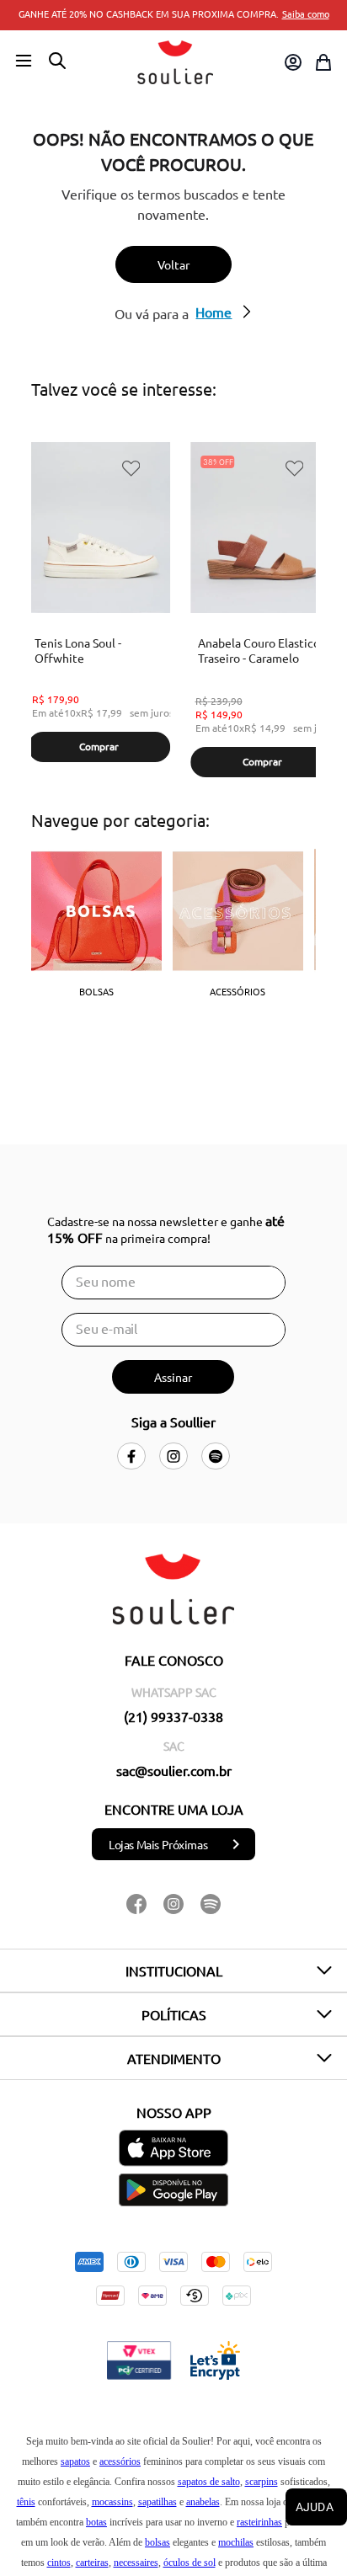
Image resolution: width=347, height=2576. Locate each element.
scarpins (262, 2482)
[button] (24, 61)
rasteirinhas (259, 2522)
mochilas (236, 2542)
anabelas (203, 2502)
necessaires (136, 2563)
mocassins (112, 2502)
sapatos (75, 2461)
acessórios (120, 2461)
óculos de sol (190, 2563)
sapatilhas (157, 2502)
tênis (26, 2502)
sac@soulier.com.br (174, 1770)
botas (96, 2522)
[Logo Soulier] (175, 62)
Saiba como (306, 13)
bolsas (157, 2542)
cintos (59, 2563)
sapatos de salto (209, 2482)
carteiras (92, 2563)
